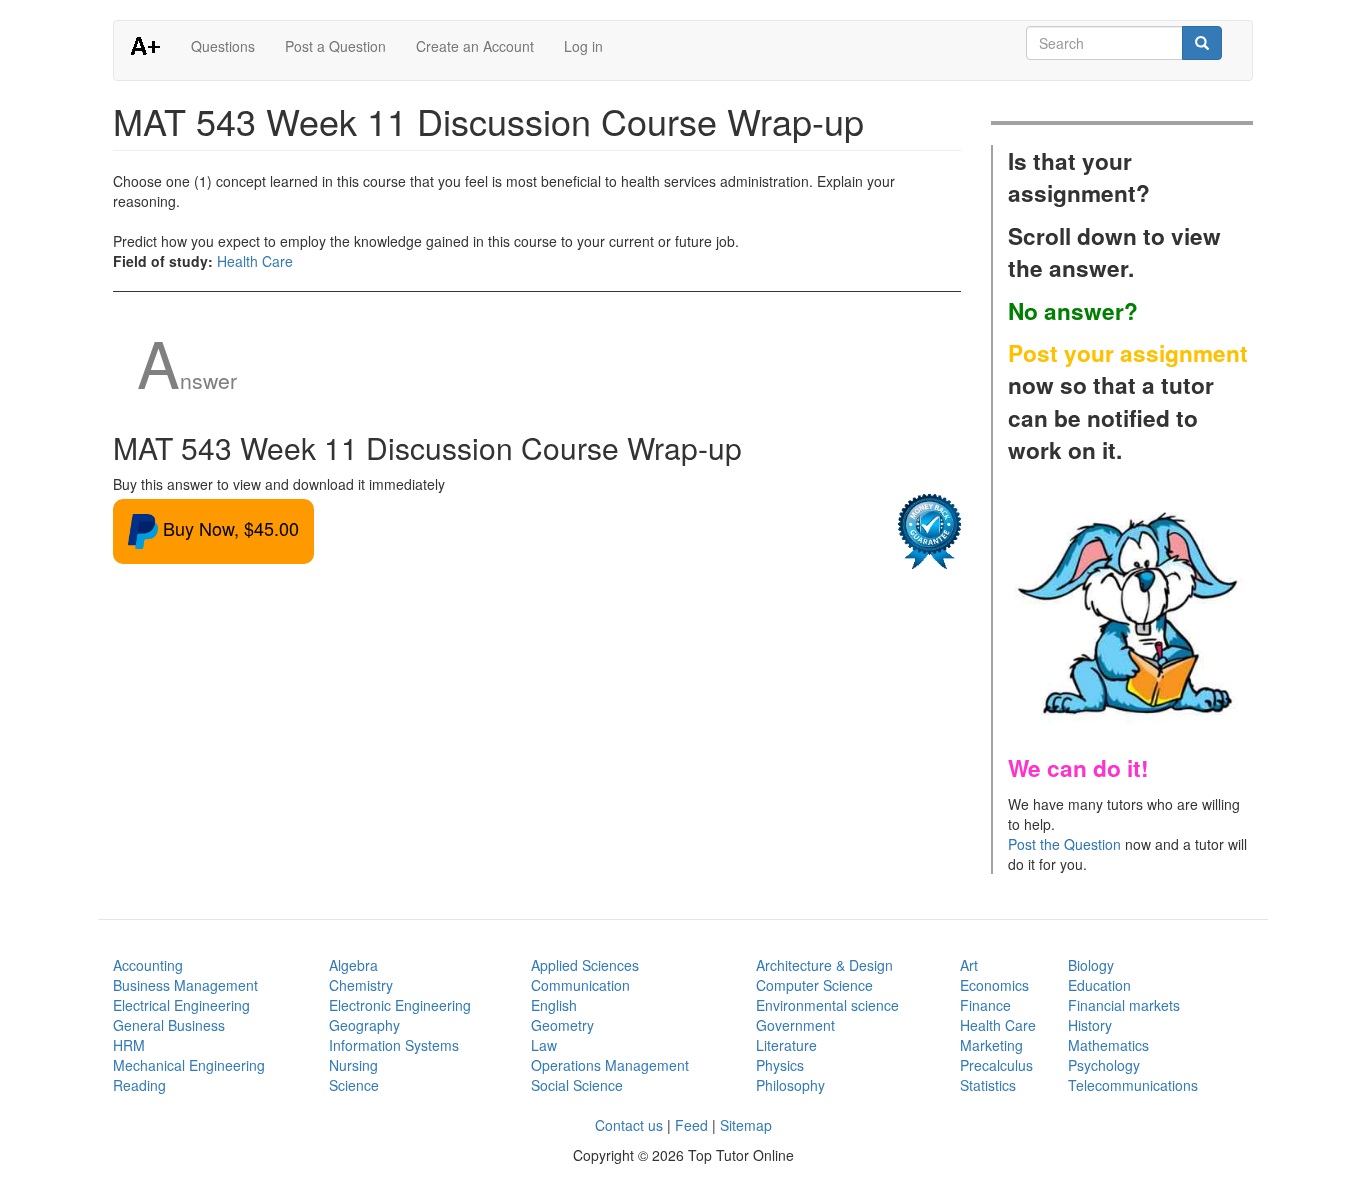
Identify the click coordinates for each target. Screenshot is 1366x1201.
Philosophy (790, 1085)
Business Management (185, 985)
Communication (580, 985)
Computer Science (814, 985)
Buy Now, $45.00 (228, 528)
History (1090, 1025)
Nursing (353, 1065)
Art (969, 965)
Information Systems (394, 1045)
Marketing (991, 1045)
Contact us (629, 1125)
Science (354, 1085)
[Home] (152, 45)
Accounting (148, 965)
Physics (780, 1065)
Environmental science (827, 1005)
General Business (169, 1025)
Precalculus (996, 1065)
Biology (1091, 965)
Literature (786, 1045)
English (554, 1005)
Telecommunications (1133, 1085)
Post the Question (1064, 844)
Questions (223, 46)
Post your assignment (1128, 353)
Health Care (255, 261)
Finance (985, 1005)
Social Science (577, 1085)
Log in (583, 46)
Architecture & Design (824, 965)
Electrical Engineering (181, 1005)
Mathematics (1108, 1045)
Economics (994, 985)
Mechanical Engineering (189, 1065)
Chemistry (361, 985)
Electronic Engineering (400, 1005)
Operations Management (610, 1065)
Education (1099, 985)
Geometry (562, 1025)
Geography (364, 1025)
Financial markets (1124, 1005)
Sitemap (746, 1125)
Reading (139, 1085)
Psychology (1104, 1065)
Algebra (353, 965)
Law (544, 1045)
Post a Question (335, 46)
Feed (691, 1125)
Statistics (988, 1085)
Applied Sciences (585, 965)
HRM (129, 1045)
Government (795, 1025)
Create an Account (475, 46)
